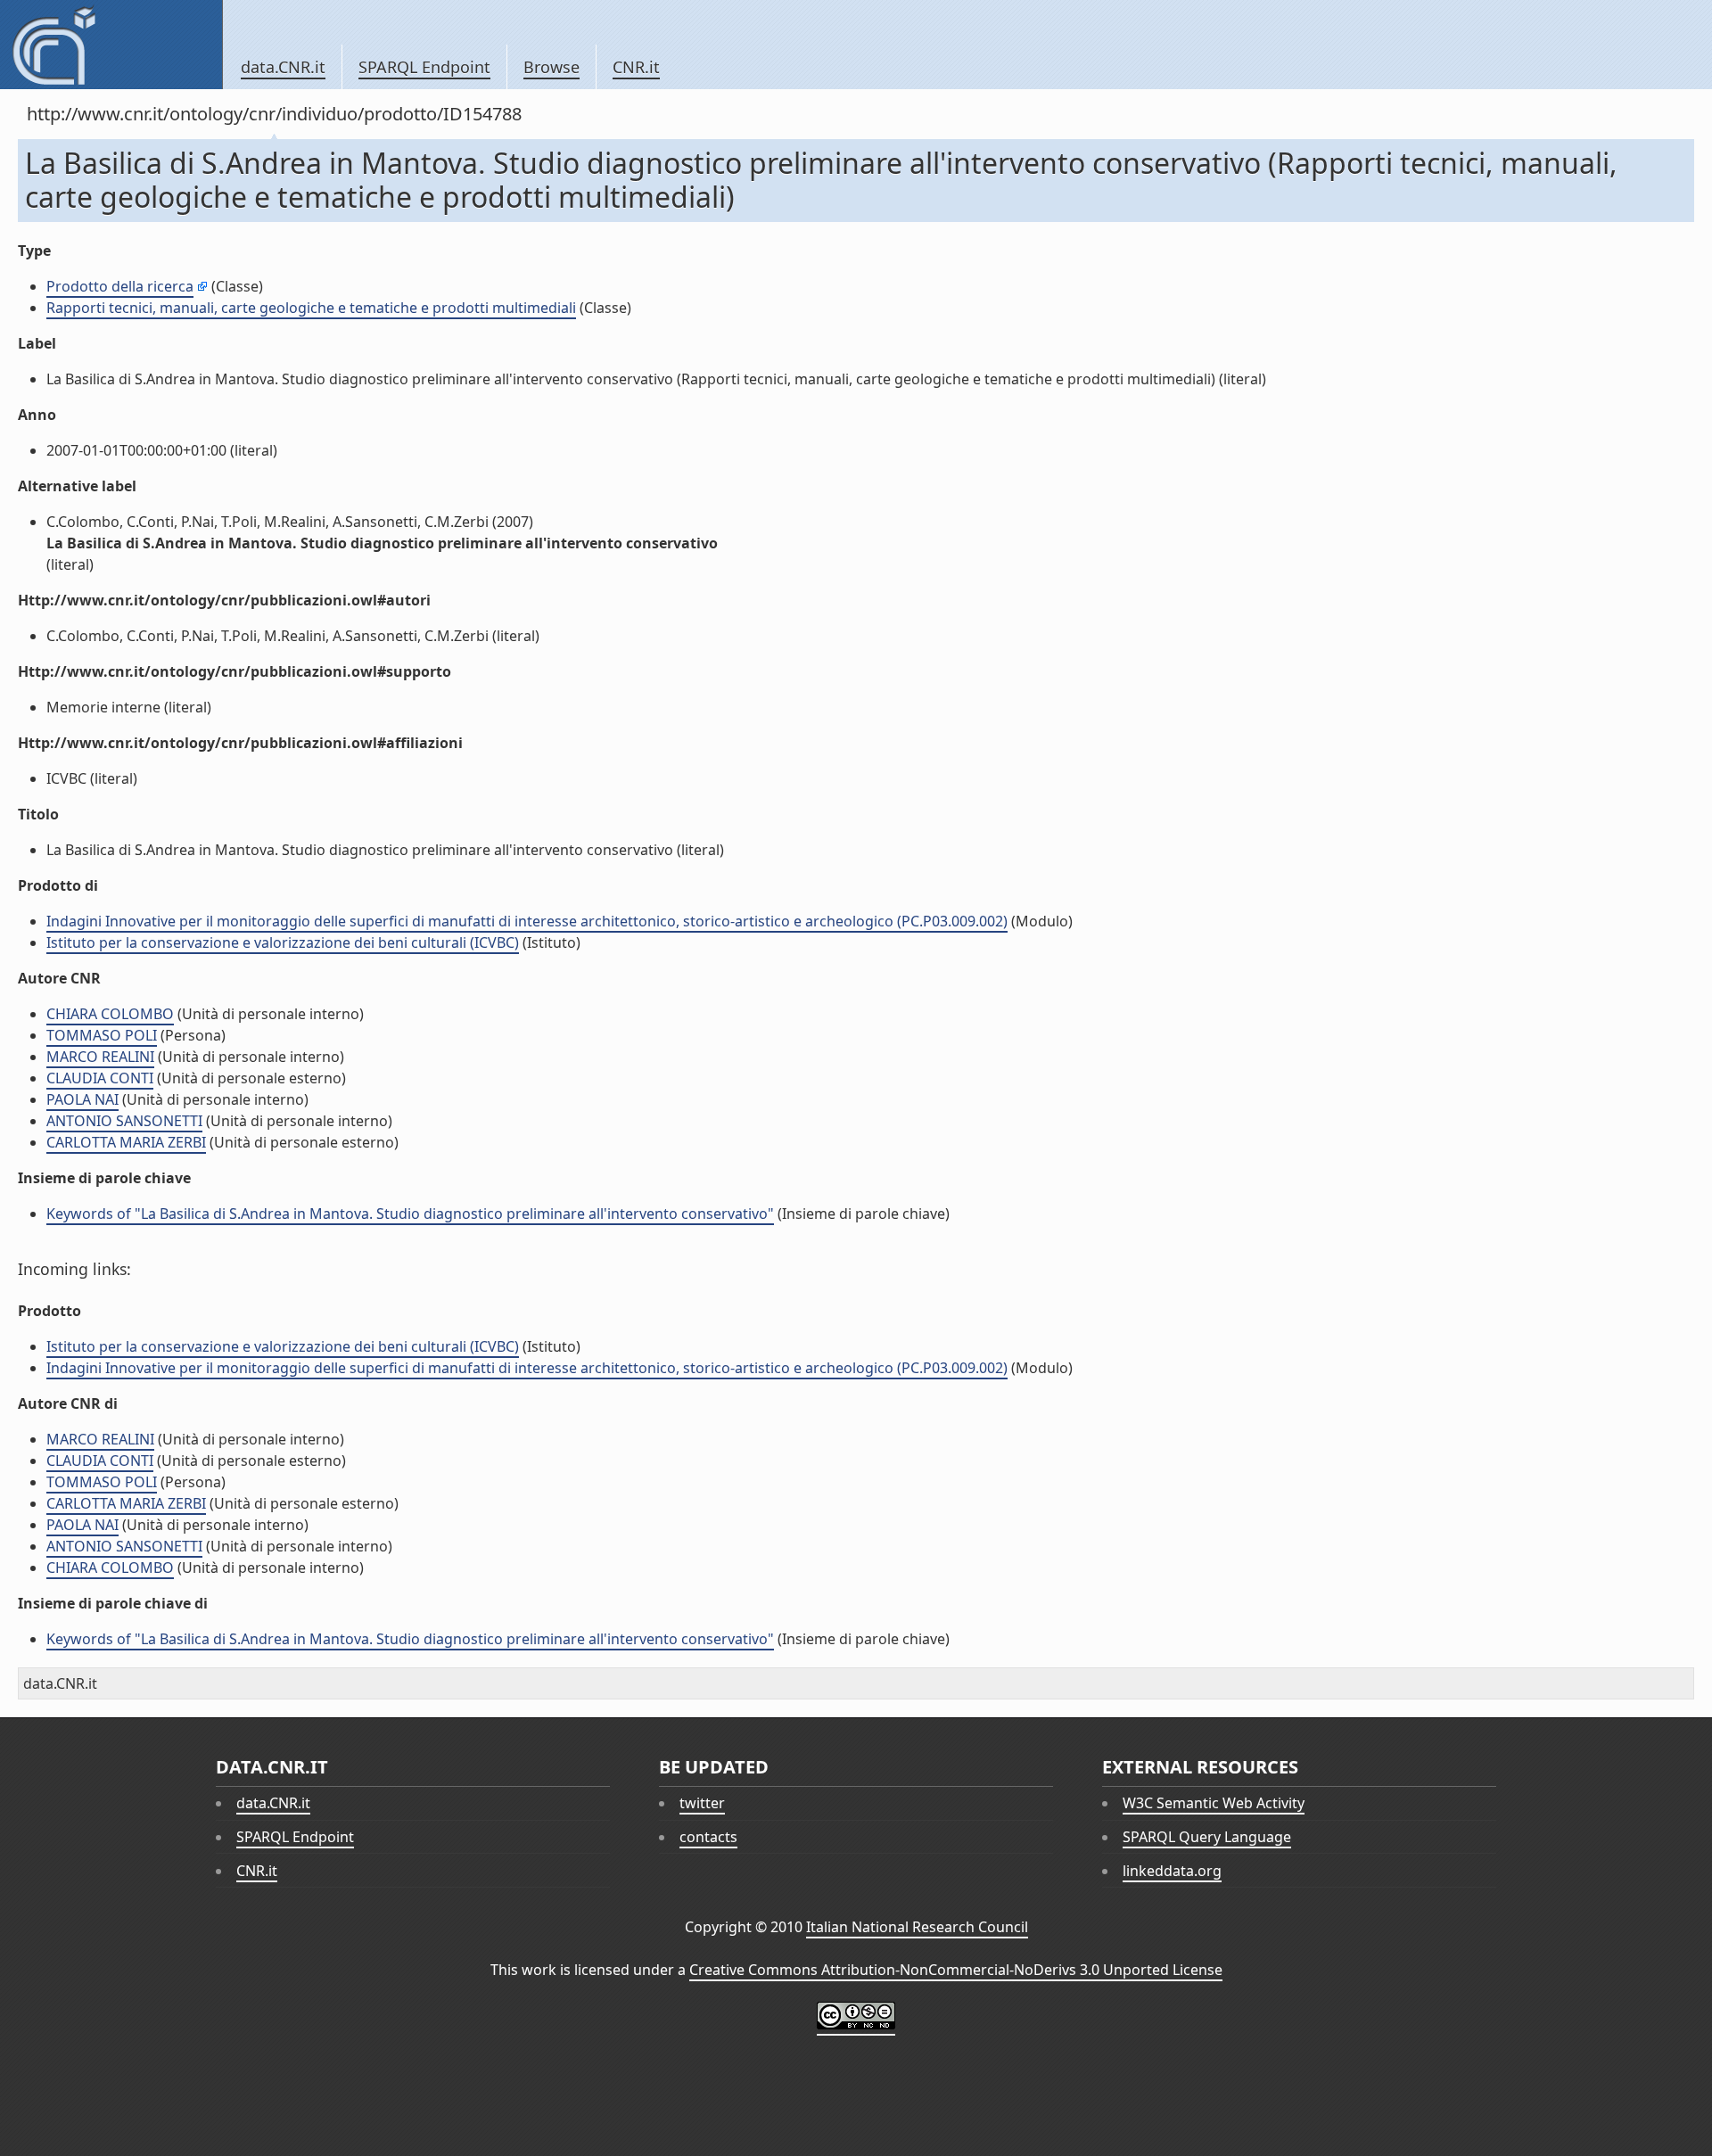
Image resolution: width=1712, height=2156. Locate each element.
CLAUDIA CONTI (100, 1078)
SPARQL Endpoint (424, 67)
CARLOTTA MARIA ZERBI (126, 1142)
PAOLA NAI (82, 1099)
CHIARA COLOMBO (110, 1014)
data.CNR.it (283, 67)
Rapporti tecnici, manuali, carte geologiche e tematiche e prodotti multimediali (311, 308)
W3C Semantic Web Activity (1214, 1803)
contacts (708, 1837)
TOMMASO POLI (102, 1035)
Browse (551, 67)
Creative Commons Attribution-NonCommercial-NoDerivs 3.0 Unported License (956, 1970)
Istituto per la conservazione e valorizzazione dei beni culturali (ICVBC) (283, 942)
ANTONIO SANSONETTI (124, 1121)
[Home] (111, 45)
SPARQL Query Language (1207, 1837)
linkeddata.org (1172, 1871)
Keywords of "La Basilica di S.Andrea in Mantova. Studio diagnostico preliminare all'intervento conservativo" (410, 1214)
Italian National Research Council (917, 1927)
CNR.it (636, 67)
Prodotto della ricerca (120, 286)
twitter (702, 1803)
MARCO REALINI (100, 1057)
